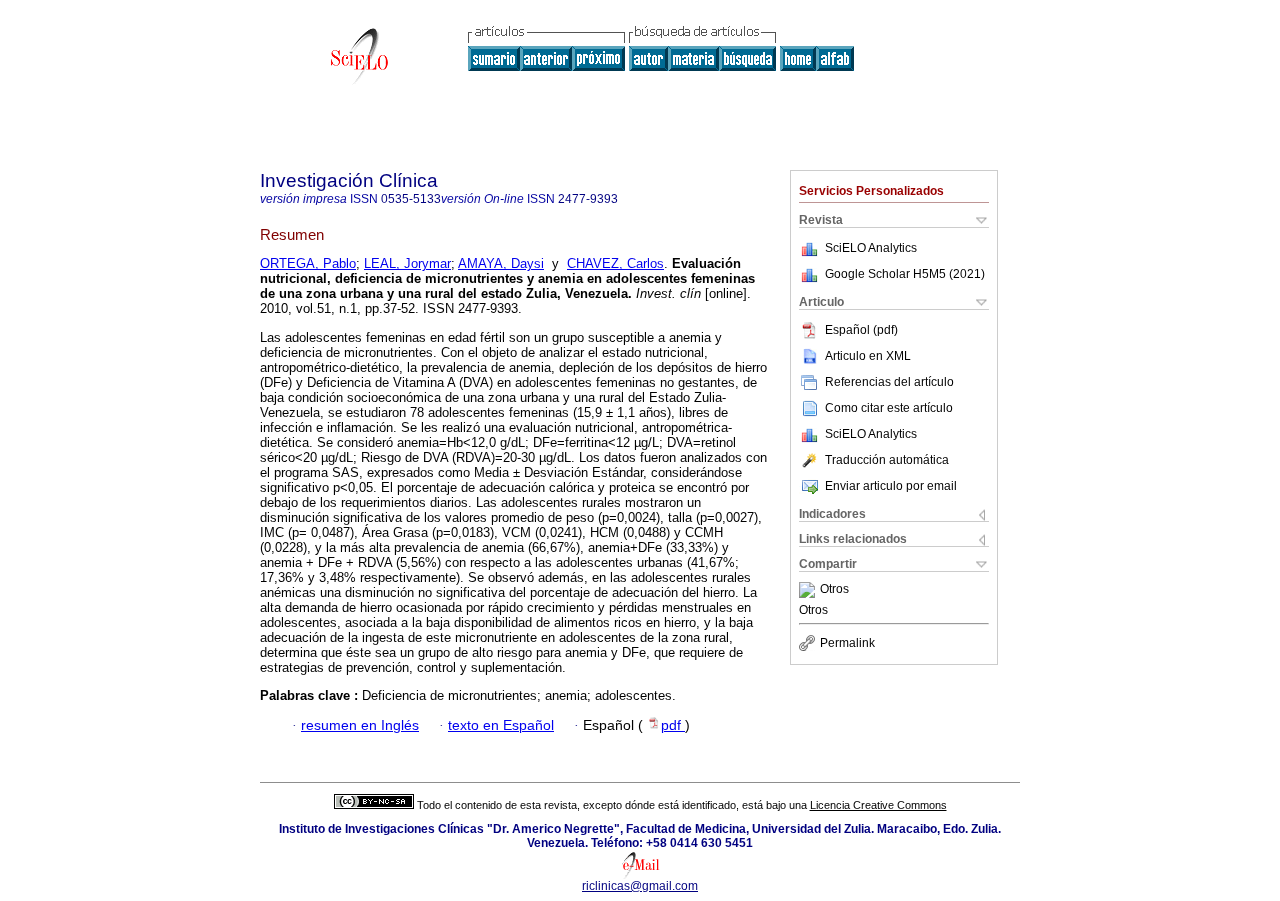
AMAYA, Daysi (501, 263)
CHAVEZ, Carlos (615, 263)
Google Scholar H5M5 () (905, 274)
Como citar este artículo (889, 408)
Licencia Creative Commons (878, 805)
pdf (673, 725)
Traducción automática (887, 460)
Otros (834, 590)
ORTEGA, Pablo (308, 263)
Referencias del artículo (889, 382)
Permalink (847, 643)
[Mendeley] (809, 590)
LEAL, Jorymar (407, 263)
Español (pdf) (861, 330)
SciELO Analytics (871, 248)
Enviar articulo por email (891, 486)
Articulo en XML (868, 356)
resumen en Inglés (360, 725)
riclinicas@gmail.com (640, 886)
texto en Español (501, 725)
